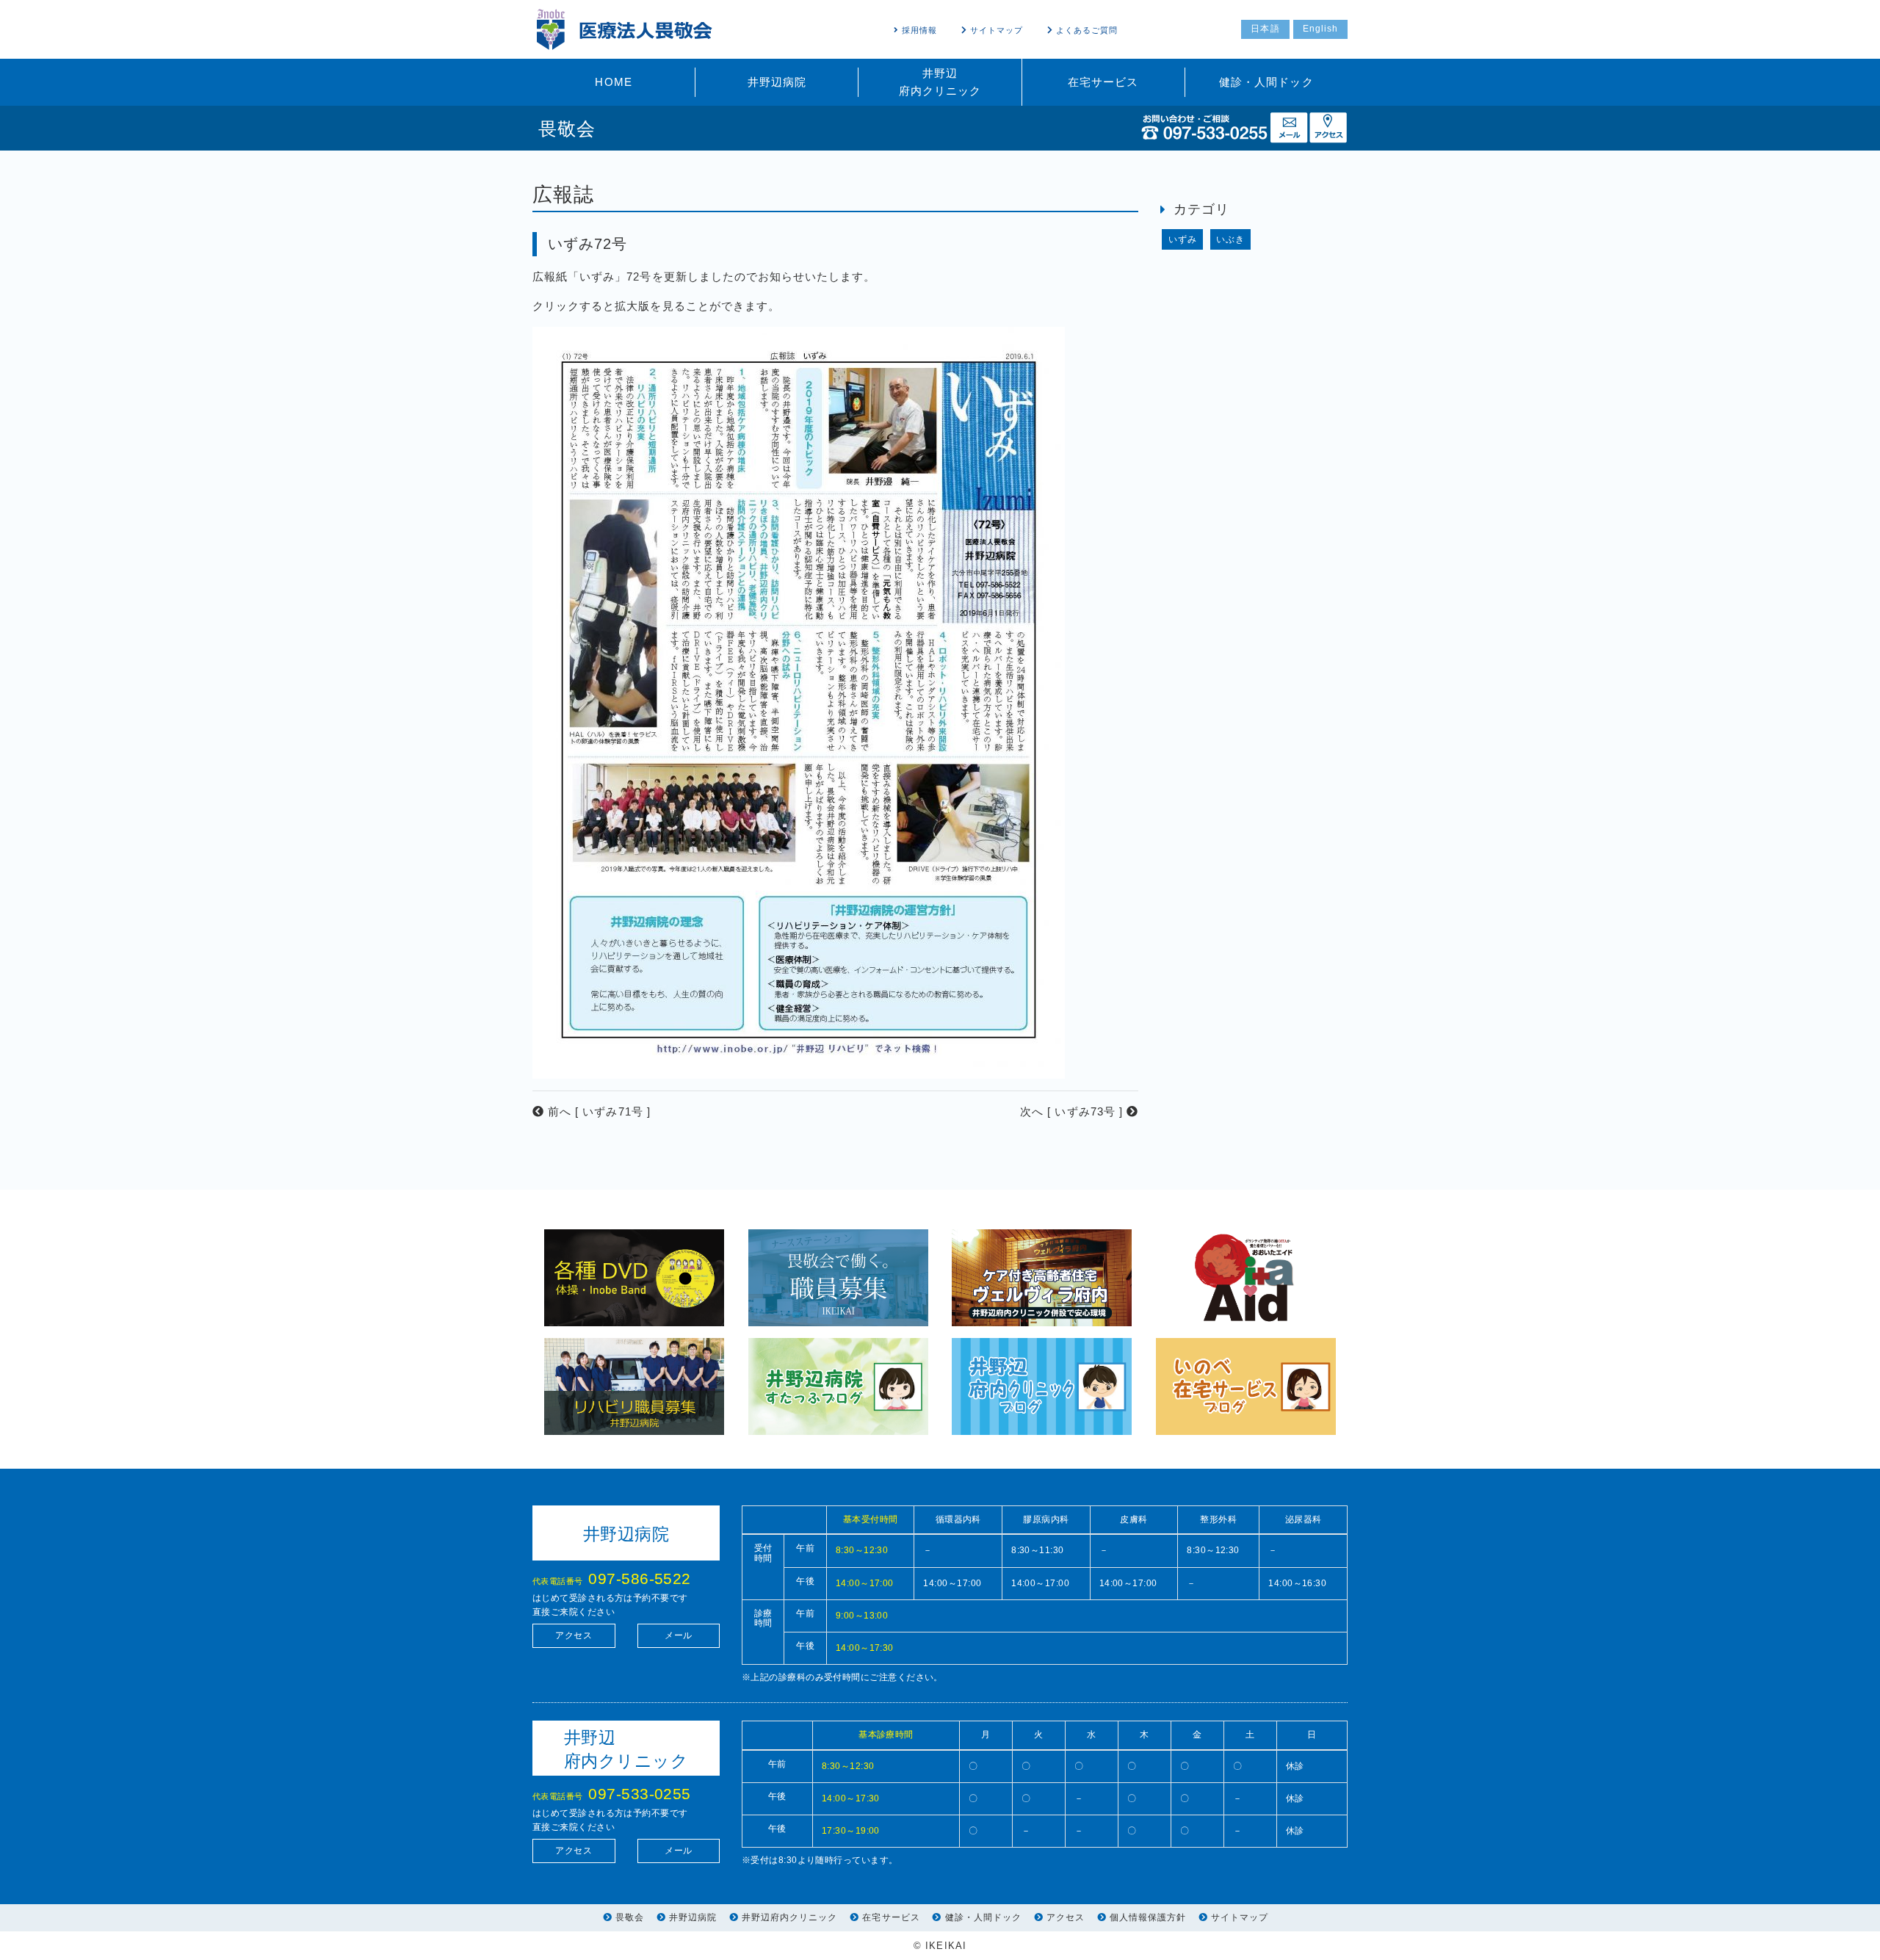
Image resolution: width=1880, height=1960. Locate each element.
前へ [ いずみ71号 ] (597, 1111)
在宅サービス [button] (1103, 82)
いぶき (1230, 239)
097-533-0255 (639, 1794)
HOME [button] (613, 82)
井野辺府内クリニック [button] (940, 82)
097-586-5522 (639, 1579)
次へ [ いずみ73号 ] (1073, 1111)
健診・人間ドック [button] (1266, 82)
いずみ (1183, 239)
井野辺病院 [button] (777, 82)
